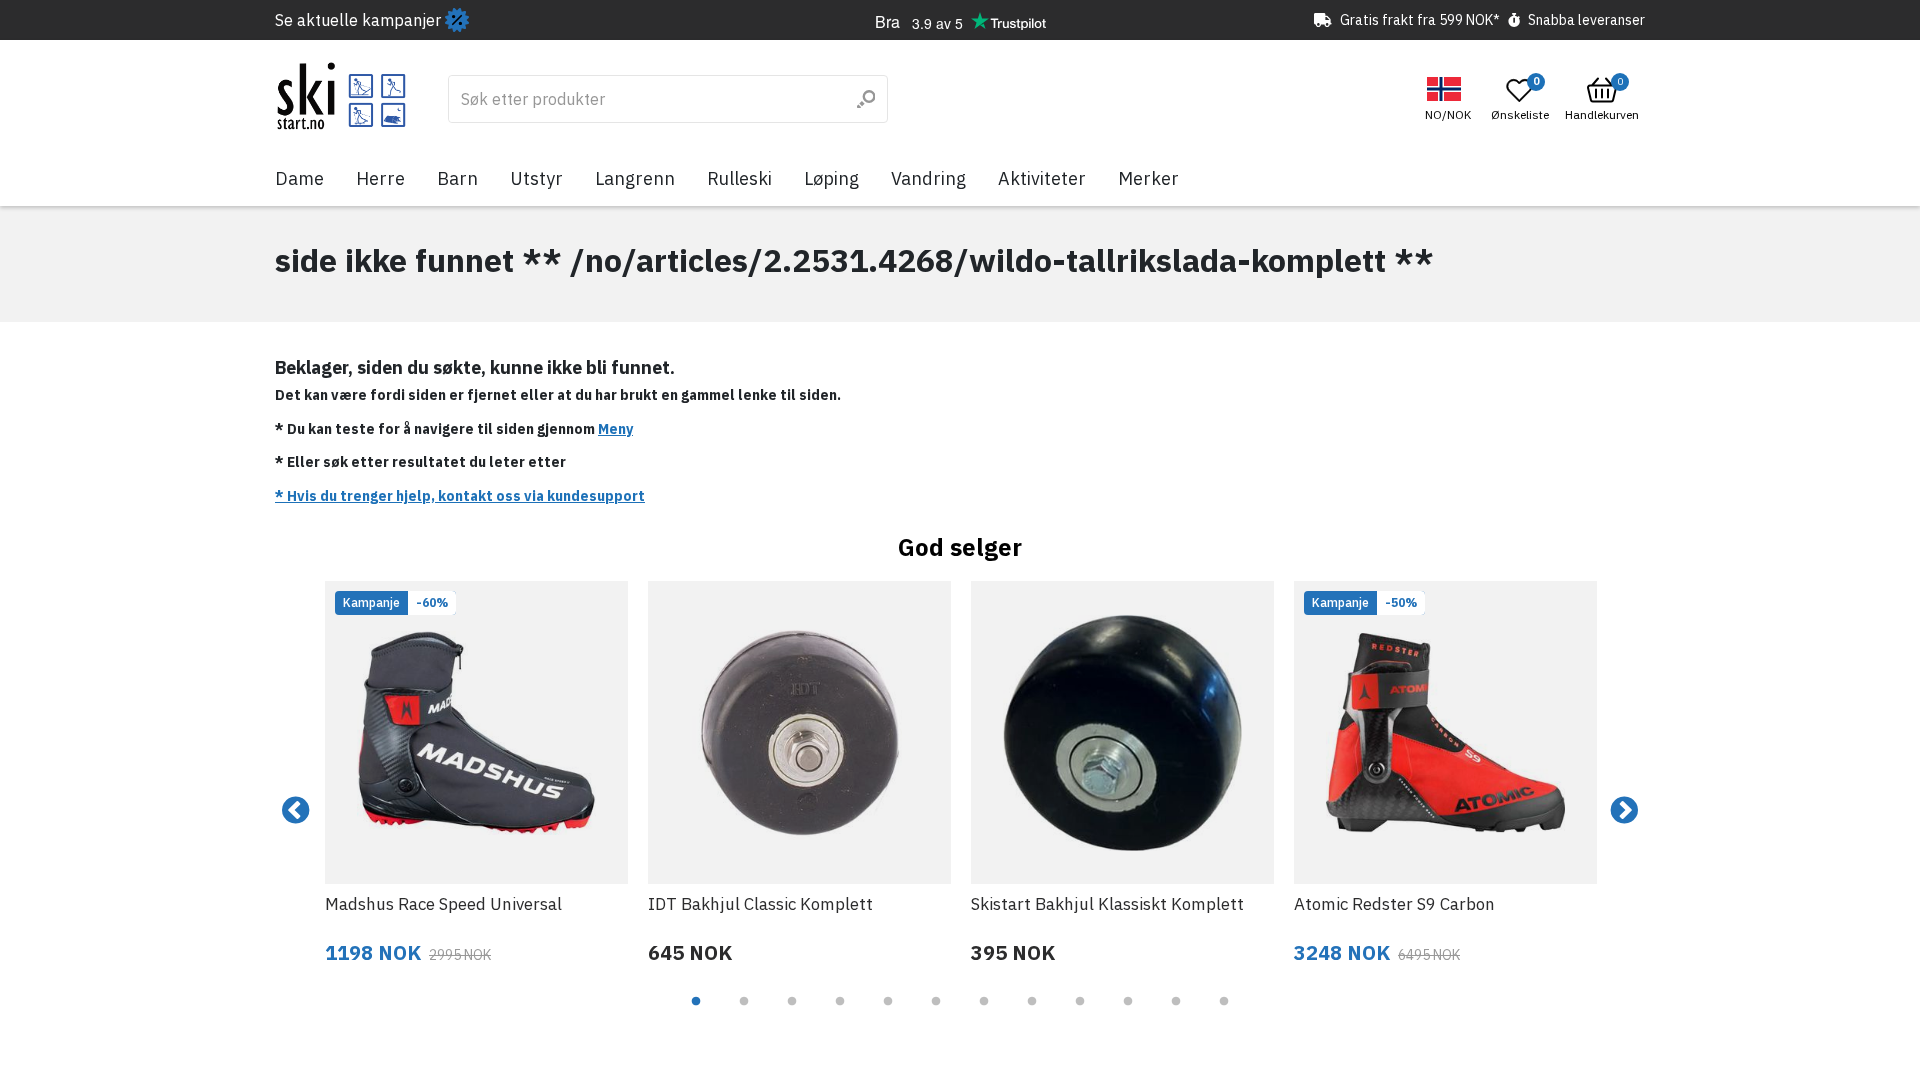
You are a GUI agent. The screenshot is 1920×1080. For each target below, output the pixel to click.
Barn (457, 178)
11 (1176, 1016)
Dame (299, 178)
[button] (1450, 99)
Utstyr (536, 178)
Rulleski (739, 178)
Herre (380, 178)
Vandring (928, 178)
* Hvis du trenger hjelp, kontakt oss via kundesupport (460, 496)
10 (1128, 1016)
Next (1624, 811)
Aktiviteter (1042, 178)
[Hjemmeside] (341, 96)
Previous (296, 811)
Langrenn (635, 178)
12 (1224, 1016)
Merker (1148, 178)
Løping (831, 178)
